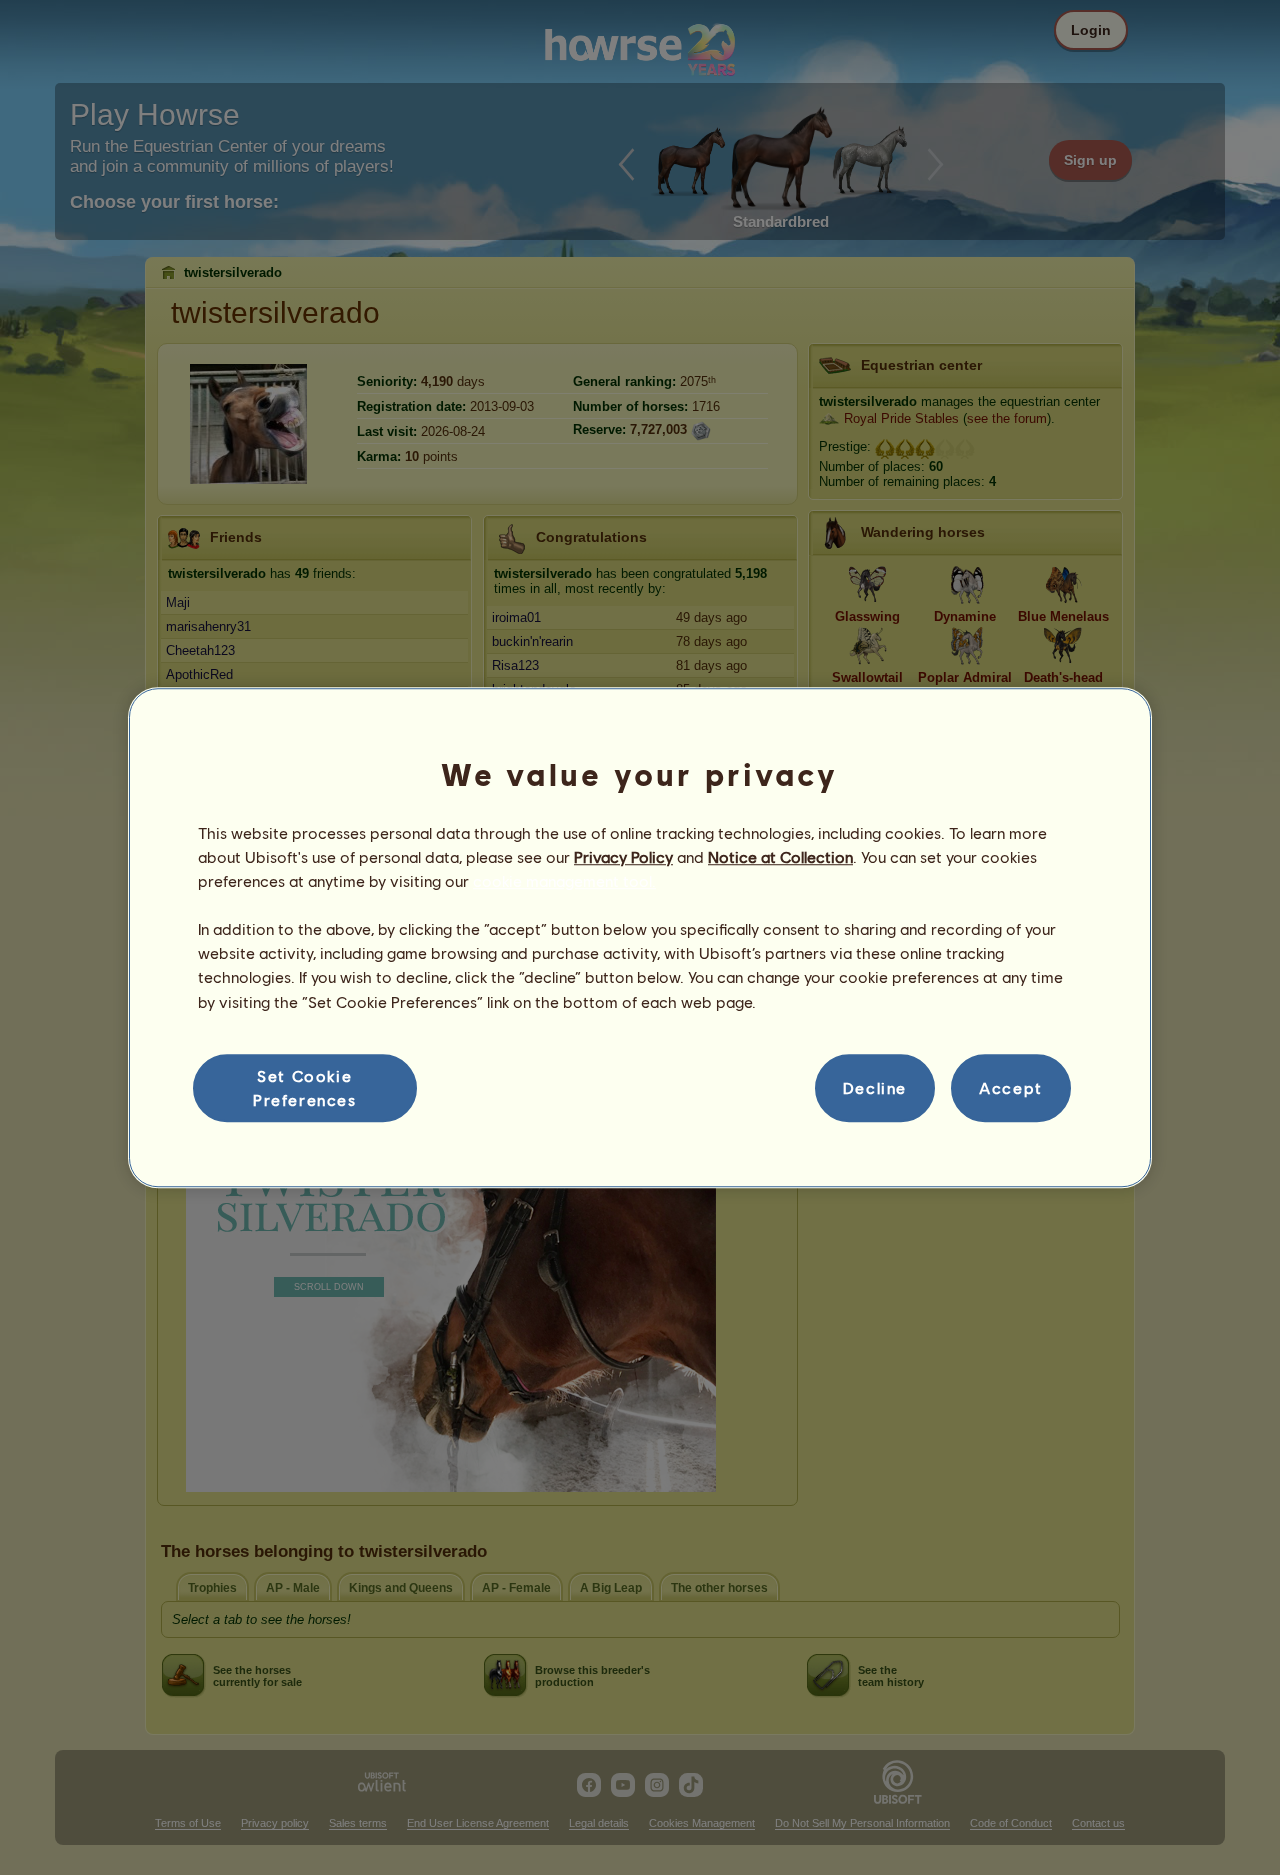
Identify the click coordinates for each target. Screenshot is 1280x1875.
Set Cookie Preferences (305, 1087)
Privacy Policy (623, 856)
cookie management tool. (564, 880)
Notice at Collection (780, 856)
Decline (875, 1087)
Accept (1011, 1087)
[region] (640, 938)
